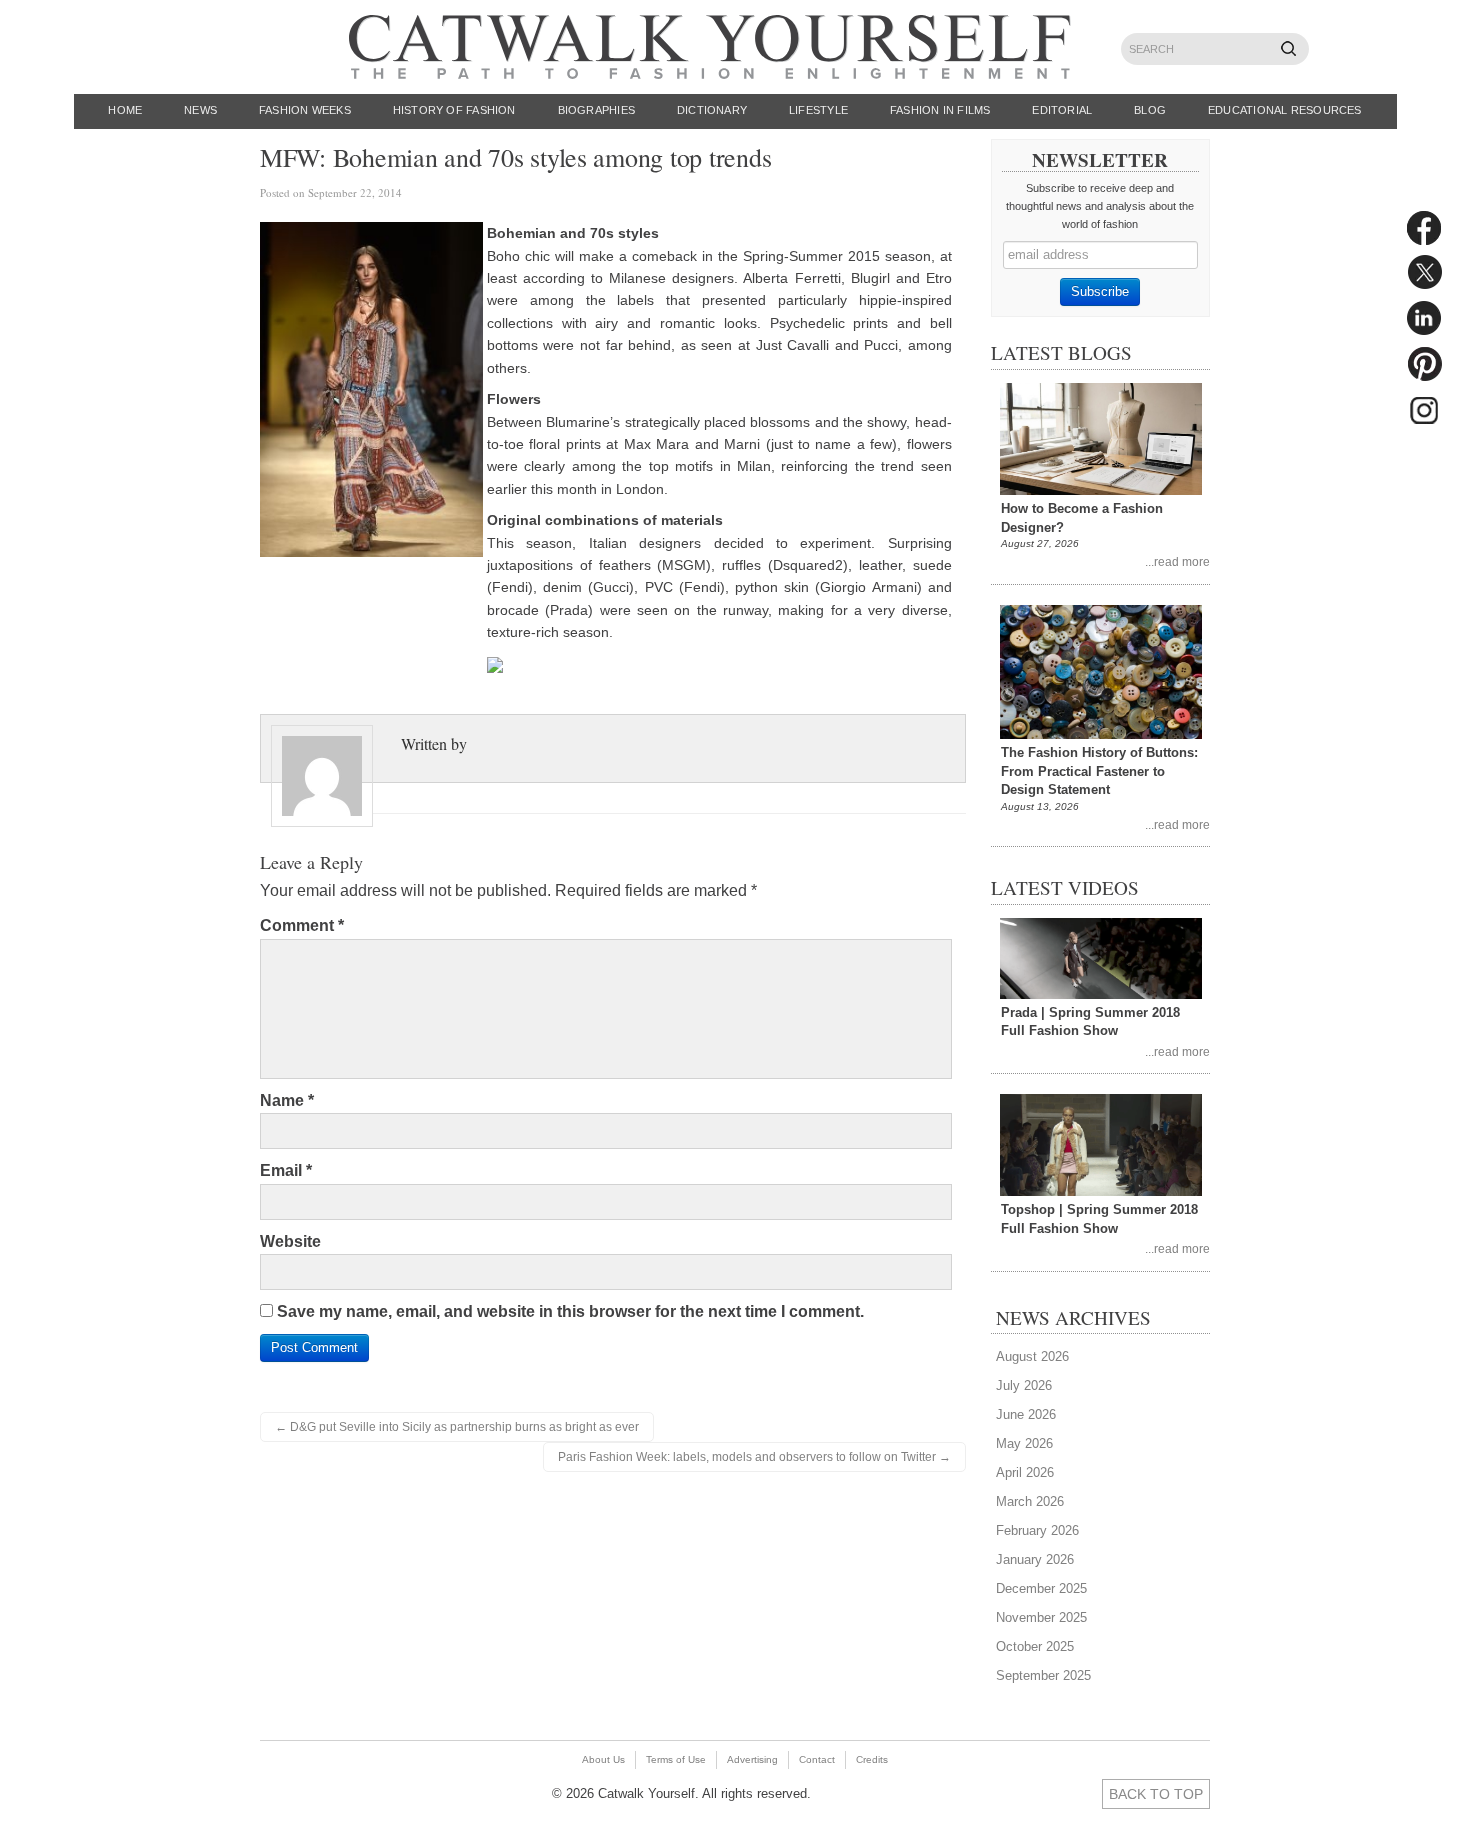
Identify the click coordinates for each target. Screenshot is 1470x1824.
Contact (817, 1759)
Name (287, 1100)
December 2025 (1041, 1588)
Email (286, 1170)
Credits (872, 1759)
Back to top (1156, 1794)
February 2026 (1037, 1530)
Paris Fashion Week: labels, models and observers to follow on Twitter (754, 1457)
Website (290, 1241)
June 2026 (1026, 1414)
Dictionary (712, 110)
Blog (1150, 110)
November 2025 (1041, 1617)
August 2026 (1032, 1356)
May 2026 (1024, 1443)
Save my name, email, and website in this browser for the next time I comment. (570, 1311)
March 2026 (1030, 1501)
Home (125, 110)
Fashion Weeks (305, 110)
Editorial (1062, 110)
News (200, 110)
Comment (302, 925)
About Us (603, 1759)
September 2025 (1043, 1675)
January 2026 (1035, 1559)
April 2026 (1025, 1472)
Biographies (596, 110)
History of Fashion (454, 110)
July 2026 (1024, 1385)
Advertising (752, 1759)
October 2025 (1035, 1646)
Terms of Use (676, 1759)
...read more (1177, 561)
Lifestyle (818, 110)
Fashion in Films (940, 110)
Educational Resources (1285, 110)
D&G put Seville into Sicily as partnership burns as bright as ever (457, 1427)
